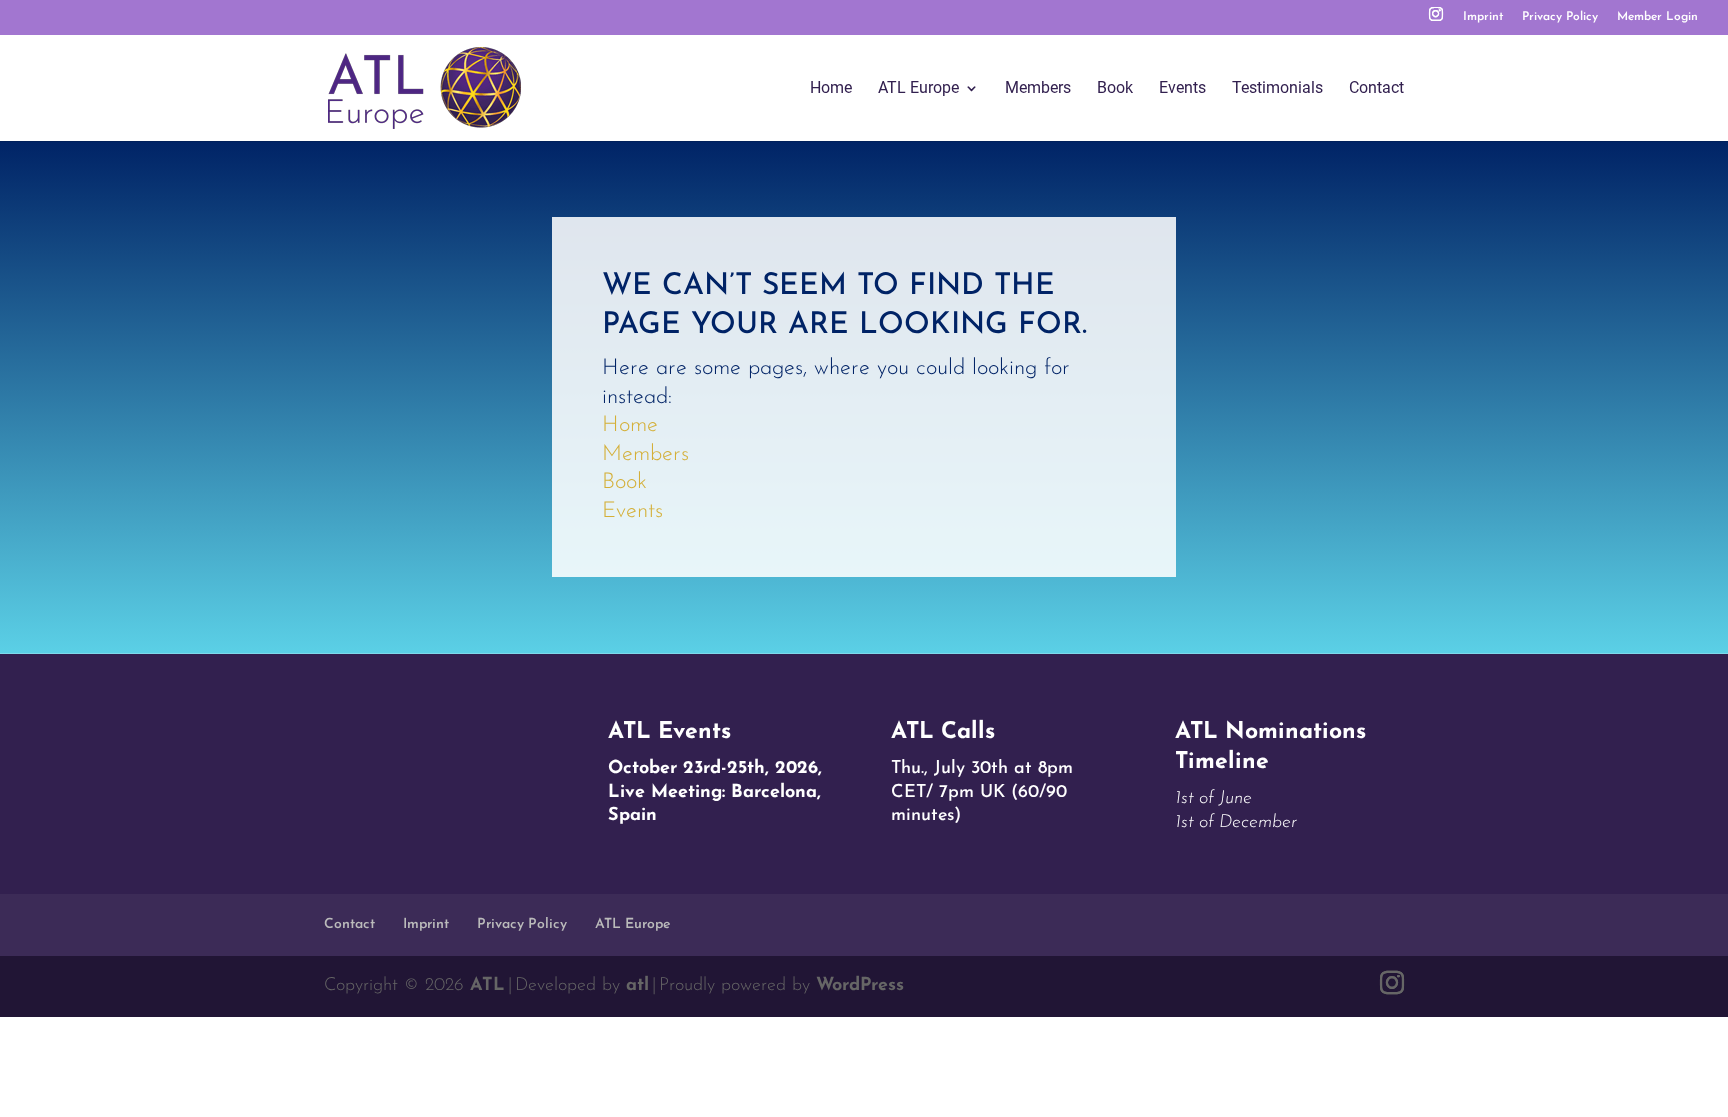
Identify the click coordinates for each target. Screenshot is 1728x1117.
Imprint (1483, 17)
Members (1038, 89)
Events (1182, 89)
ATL (487, 986)
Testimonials (1277, 89)
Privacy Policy (1560, 17)
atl (637, 986)
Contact (1376, 89)
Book (1115, 89)
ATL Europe (918, 89)
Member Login (1657, 17)
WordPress (860, 986)
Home (831, 89)
